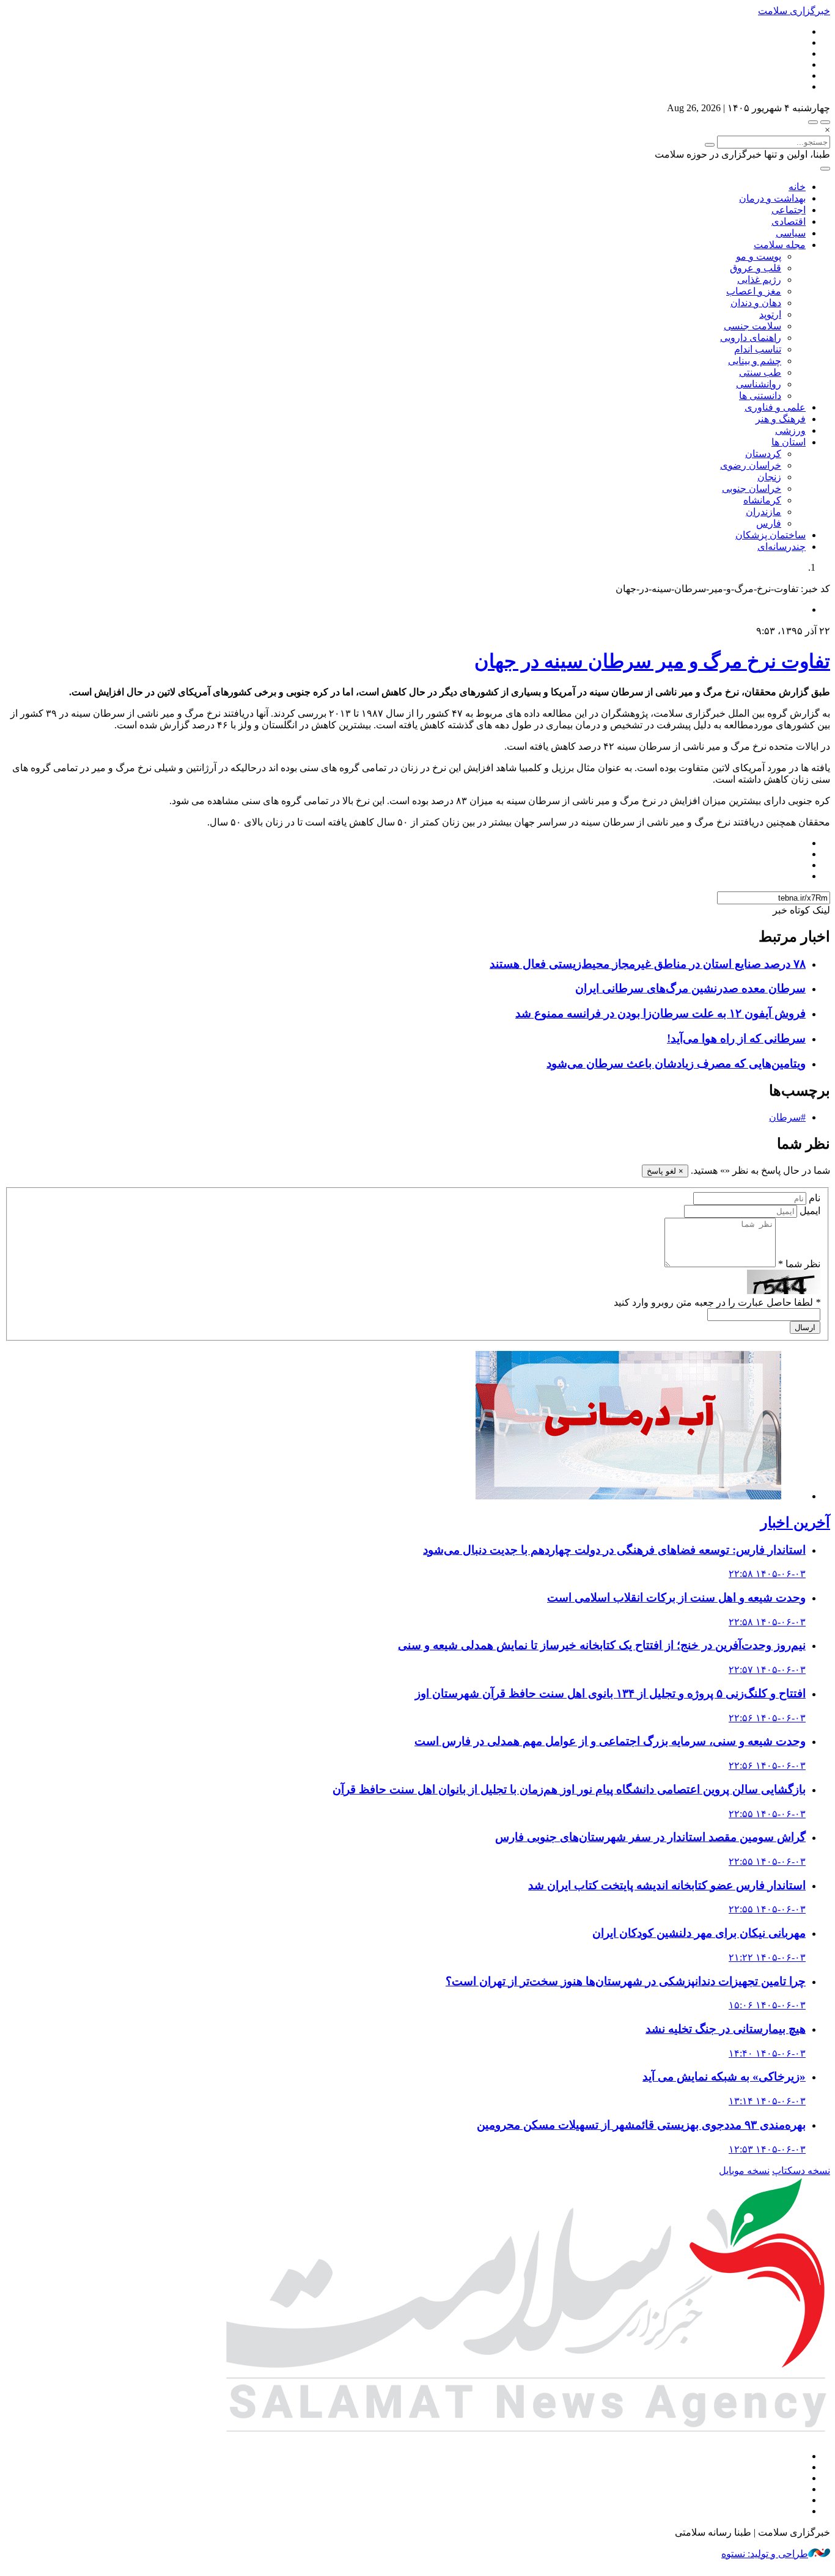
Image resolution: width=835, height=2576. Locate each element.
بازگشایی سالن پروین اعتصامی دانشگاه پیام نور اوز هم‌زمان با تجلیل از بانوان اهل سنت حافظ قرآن (569, 1789)
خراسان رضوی (751, 465)
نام (815, 1198)
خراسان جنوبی (752, 488)
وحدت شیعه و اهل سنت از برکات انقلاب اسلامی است (676, 1597)
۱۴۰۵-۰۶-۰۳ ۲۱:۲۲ (767, 1957)
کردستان (763, 454)
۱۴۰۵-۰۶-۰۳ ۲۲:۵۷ (767, 1670)
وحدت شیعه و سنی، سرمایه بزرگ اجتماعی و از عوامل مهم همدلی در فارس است (610, 1741)
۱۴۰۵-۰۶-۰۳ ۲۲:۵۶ (767, 1718)
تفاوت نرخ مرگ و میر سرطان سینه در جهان (652, 661)
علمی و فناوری (775, 407)
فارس (769, 523)
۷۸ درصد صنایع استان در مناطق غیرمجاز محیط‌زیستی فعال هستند (648, 964)
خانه (797, 187)
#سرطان (787, 1117)
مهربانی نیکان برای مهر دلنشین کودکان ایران (699, 1933)
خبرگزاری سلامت (794, 11)
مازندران (763, 512)
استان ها (789, 442)
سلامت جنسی (752, 326)
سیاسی (791, 233)
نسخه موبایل (744, 2171)
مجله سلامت (780, 245)
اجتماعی (789, 210)
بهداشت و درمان (772, 198)
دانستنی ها (760, 396)
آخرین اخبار (795, 1523)
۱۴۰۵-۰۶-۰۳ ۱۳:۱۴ (767, 2101)
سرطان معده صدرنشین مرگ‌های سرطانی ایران (690, 988)
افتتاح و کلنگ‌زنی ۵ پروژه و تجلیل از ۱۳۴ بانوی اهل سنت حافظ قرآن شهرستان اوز (610, 1693)
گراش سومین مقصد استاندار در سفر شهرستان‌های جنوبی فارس (650, 1837)
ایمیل (810, 1211)
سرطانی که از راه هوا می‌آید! (736, 1038)
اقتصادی (789, 221)
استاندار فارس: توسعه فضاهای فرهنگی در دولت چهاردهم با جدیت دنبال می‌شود (614, 1550)
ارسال (805, 1327)
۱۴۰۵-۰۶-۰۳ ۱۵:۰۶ (767, 2005)
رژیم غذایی (759, 280)
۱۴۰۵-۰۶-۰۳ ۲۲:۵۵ (767, 1814)
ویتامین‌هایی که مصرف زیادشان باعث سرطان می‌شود (676, 1063)
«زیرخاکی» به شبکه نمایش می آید (724, 2077)
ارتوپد (770, 314)
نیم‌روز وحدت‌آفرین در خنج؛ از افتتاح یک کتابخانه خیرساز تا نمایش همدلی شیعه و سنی (602, 1645)
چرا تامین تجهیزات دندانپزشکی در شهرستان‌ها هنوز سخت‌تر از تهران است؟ (626, 1981)
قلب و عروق (756, 268)
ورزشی (790, 430)
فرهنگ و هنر (781, 419)
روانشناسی (759, 384)
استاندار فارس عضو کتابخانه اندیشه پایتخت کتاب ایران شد (667, 1885)
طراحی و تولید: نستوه (765, 2554)
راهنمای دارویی (751, 338)
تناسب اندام (758, 349)
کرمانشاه (762, 500)
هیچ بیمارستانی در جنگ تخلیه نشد (726, 2029)
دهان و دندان (756, 303)
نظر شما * (799, 1264)
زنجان (769, 477)
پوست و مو (759, 256)
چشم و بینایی (755, 361)
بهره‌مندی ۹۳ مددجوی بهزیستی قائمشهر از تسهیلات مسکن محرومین (641, 2125)
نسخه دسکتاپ (801, 2171)
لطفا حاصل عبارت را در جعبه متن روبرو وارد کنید (717, 1302)
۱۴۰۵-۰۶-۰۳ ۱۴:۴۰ (767, 2053)
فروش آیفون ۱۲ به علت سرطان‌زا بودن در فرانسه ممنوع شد (660, 1013)
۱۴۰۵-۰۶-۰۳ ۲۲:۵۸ (767, 1574)
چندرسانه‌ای (782, 547)
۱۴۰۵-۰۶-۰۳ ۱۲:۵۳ (767, 2149)
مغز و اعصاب (754, 291)
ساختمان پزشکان (771, 535)
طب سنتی (760, 372)
